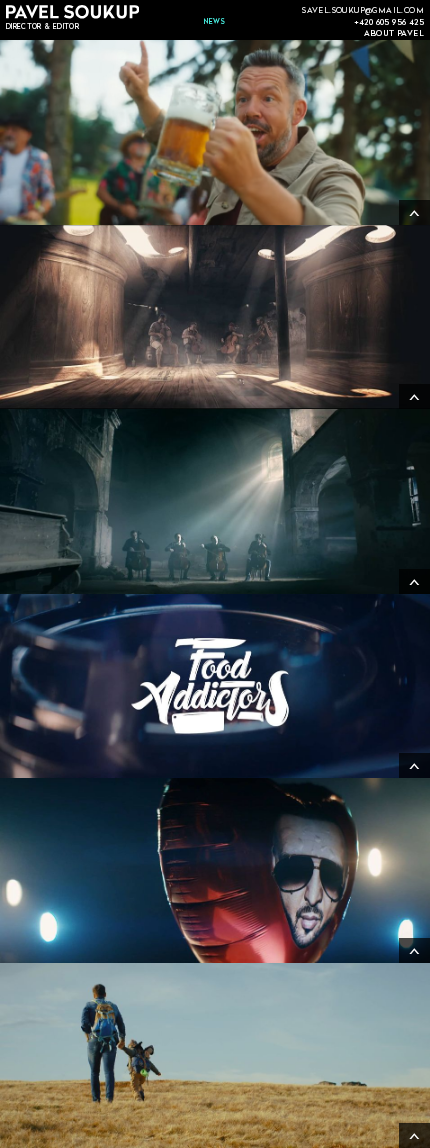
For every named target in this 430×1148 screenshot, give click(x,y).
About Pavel (394, 32)
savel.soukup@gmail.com (363, 9)
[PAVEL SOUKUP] (72, 12)
